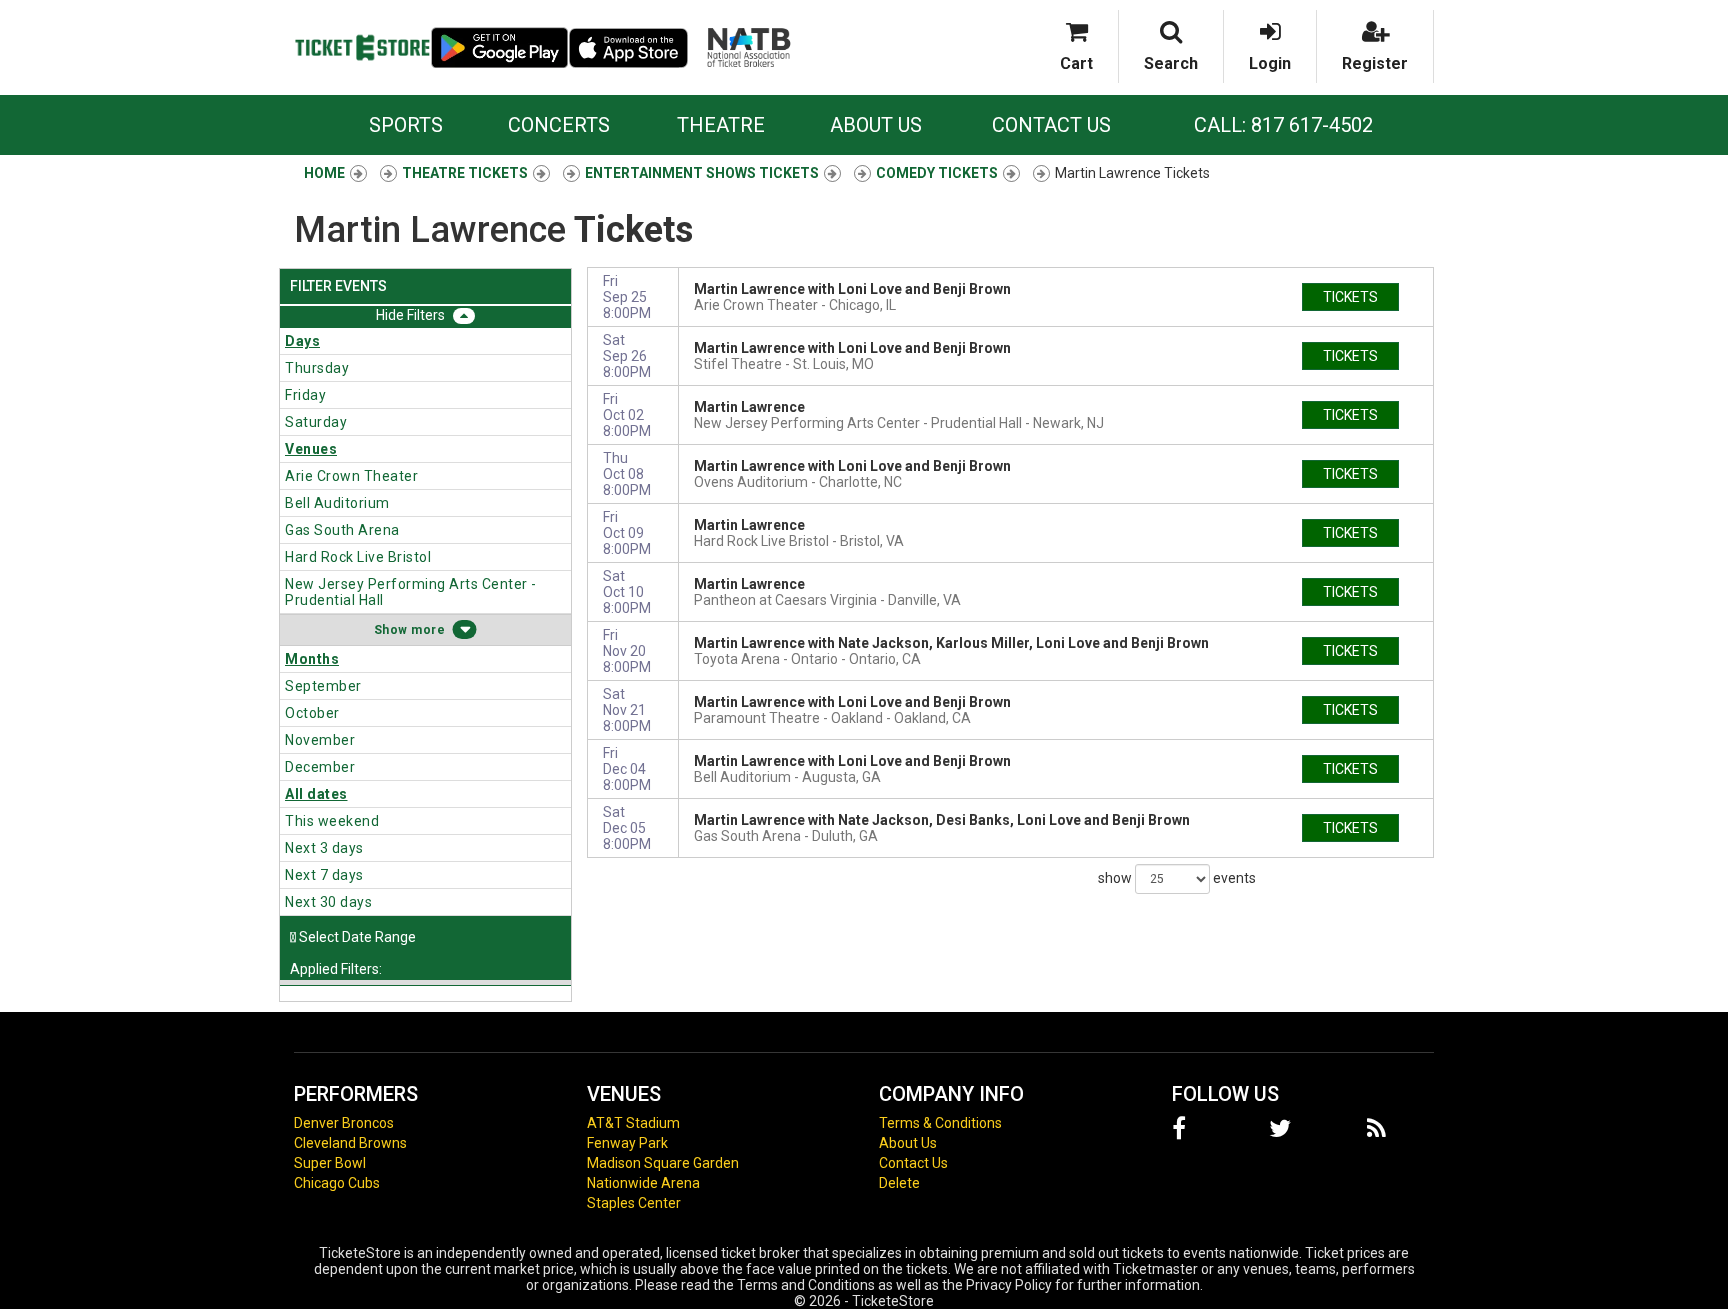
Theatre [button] (721, 125)
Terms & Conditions (940, 1123)
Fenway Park (627, 1143)
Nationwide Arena (643, 1183)
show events (1177, 877)
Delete (899, 1183)
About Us (876, 125)
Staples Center (634, 1203)
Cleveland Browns (350, 1143)
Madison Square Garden (663, 1163)
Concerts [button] (559, 125)
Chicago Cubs (337, 1183)
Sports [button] (406, 125)
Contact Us (1051, 125)
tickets (1350, 297)
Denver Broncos (344, 1123)
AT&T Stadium (633, 1123)
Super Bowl (330, 1163)
